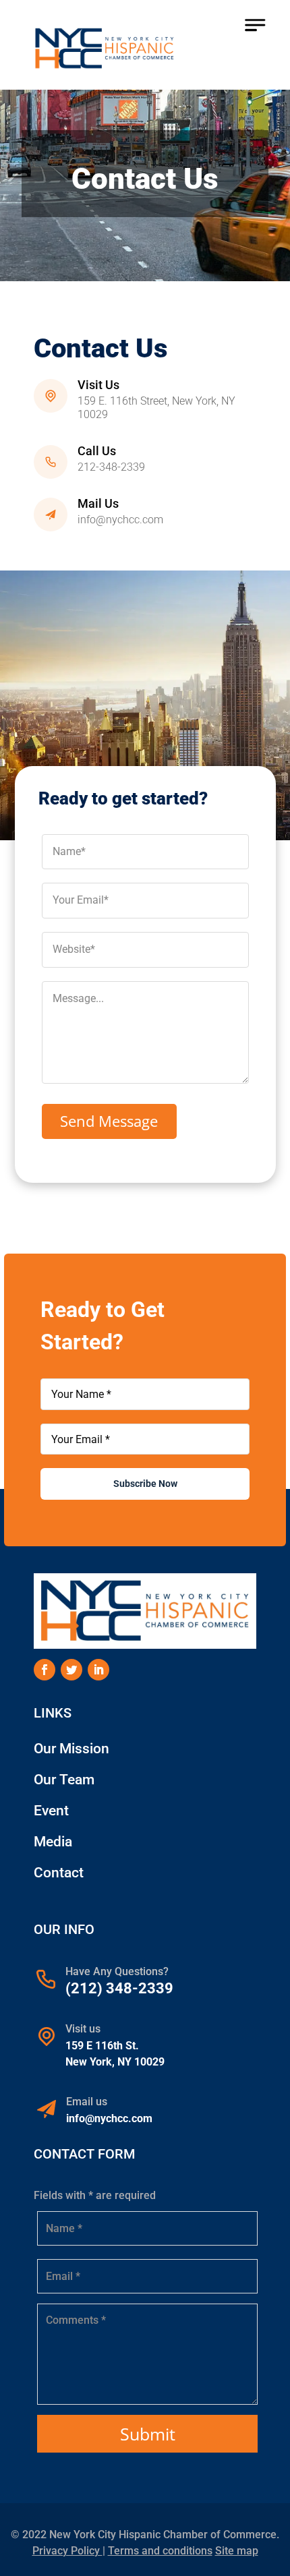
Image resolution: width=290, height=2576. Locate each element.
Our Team (64, 1780)
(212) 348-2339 (119, 1988)
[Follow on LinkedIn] (98, 1670)
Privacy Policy (67, 2551)
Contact (59, 1873)
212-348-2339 (111, 467)
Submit (148, 2434)
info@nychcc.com (120, 520)
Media (53, 1842)
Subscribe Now (145, 1484)
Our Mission (71, 1749)
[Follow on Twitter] (71, 1670)
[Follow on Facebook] (45, 1670)
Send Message (109, 1121)
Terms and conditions (160, 2551)
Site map (237, 2551)
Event (51, 1811)
